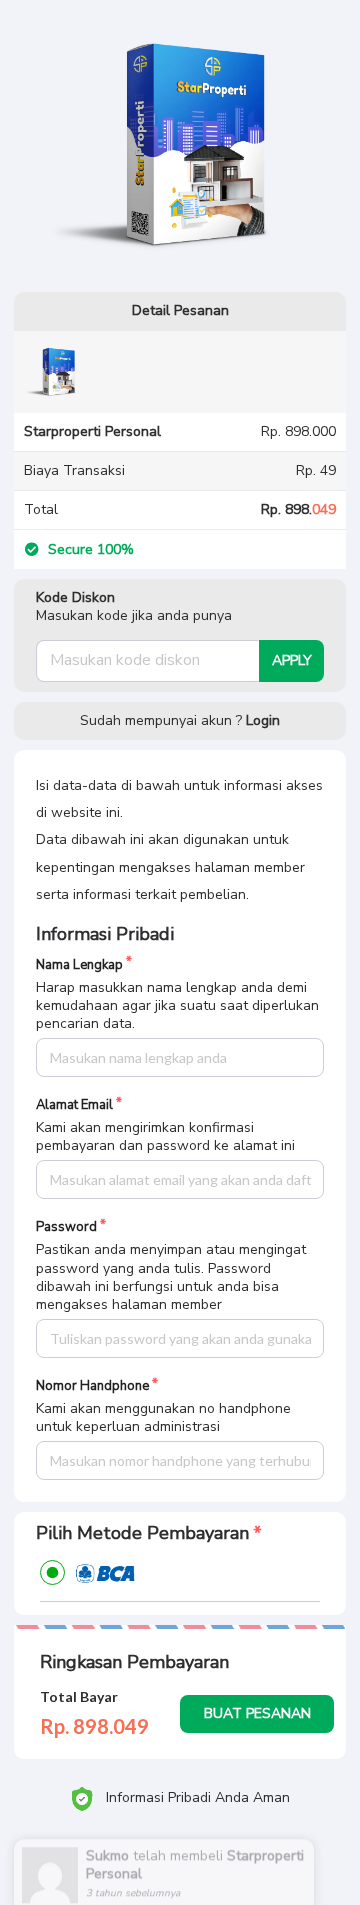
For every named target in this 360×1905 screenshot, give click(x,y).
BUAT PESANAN (257, 1713)
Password (66, 1227)
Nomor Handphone (92, 1386)
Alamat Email (74, 1105)
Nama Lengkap (79, 965)
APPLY (292, 660)
